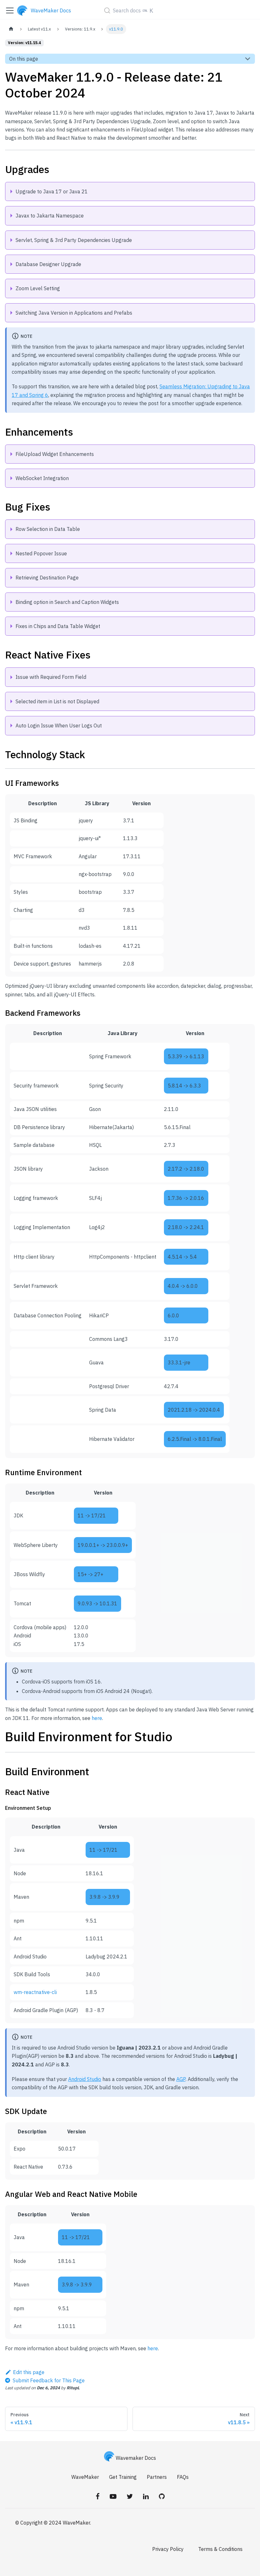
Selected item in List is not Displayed (57, 701)
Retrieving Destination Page (47, 578)
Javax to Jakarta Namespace (50, 216)
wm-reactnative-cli (35, 1992)
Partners (157, 2477)
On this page (24, 59)
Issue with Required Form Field (51, 677)
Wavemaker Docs (136, 2458)
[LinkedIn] (146, 2496)
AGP (181, 2079)
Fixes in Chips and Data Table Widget (58, 626)
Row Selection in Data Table (48, 529)
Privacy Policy (168, 2549)
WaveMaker (85, 2477)
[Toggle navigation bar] (10, 10)
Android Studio (85, 2079)
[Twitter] (130, 2496)
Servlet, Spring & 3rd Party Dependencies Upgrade (74, 240)
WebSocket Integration (42, 478)
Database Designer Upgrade (48, 264)
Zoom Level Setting (38, 288)
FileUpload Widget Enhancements (55, 454)
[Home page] (11, 29)
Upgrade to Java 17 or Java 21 (52, 191)
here (97, 1718)
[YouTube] (113, 2496)
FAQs (183, 2477)
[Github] (162, 2496)
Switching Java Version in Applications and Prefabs (74, 313)
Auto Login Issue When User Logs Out (59, 726)
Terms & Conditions (220, 2549)
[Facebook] (98, 2496)
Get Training (123, 2477)
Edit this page (29, 2372)
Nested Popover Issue (41, 553)
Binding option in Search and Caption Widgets (67, 602)
